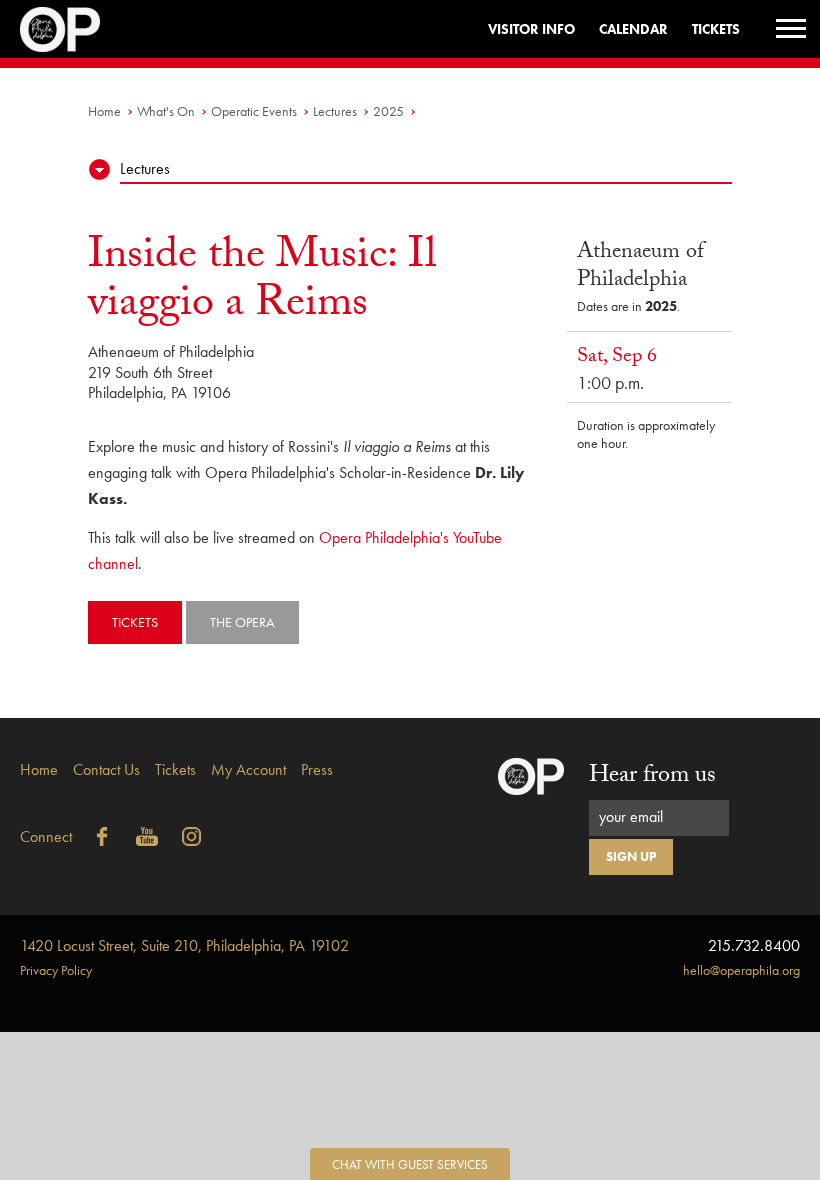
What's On (166, 111)
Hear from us (652, 777)
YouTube (147, 837)
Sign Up (631, 856)
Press (317, 769)
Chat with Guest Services (410, 1164)
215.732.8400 (754, 945)
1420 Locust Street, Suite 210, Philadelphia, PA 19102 (184, 945)
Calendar (633, 29)
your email (631, 816)
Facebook (102, 837)
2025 (388, 111)
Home (104, 111)
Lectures (335, 111)
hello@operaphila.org (741, 970)
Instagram (192, 837)
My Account (248, 769)
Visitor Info (531, 29)
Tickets (716, 29)
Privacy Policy (56, 970)
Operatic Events (254, 111)
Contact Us (106, 769)
